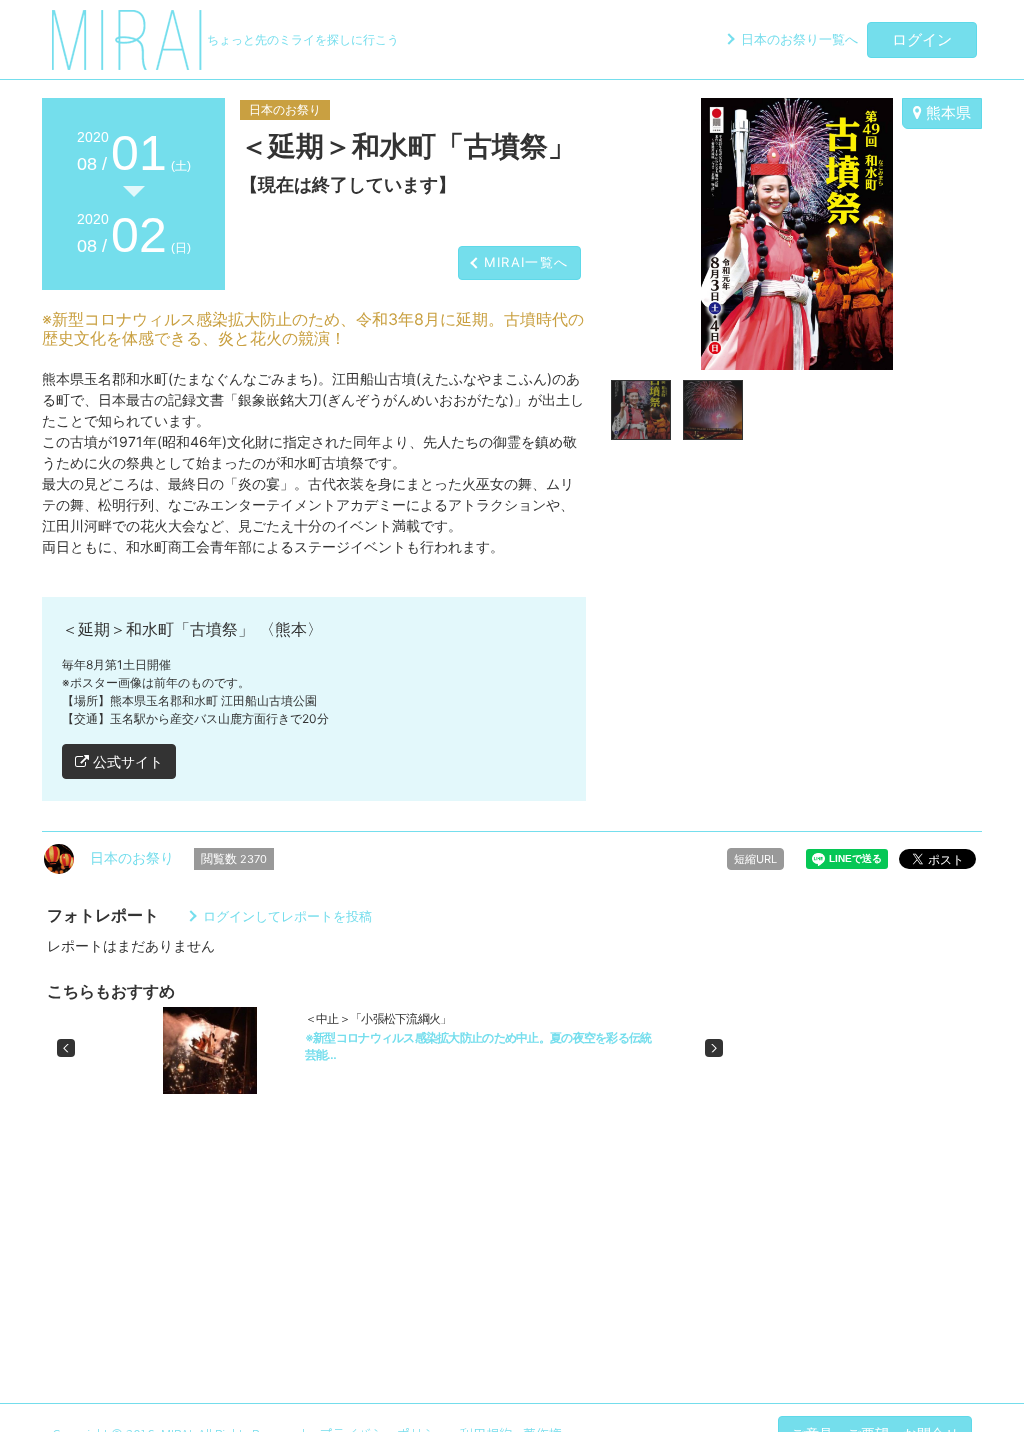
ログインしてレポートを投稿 (287, 916)
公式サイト (126, 761)
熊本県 (946, 112)
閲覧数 (234, 858)
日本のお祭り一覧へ (799, 39)
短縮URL (755, 859)
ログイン (922, 39)
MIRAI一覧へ (526, 262)
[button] (66, 1048)
